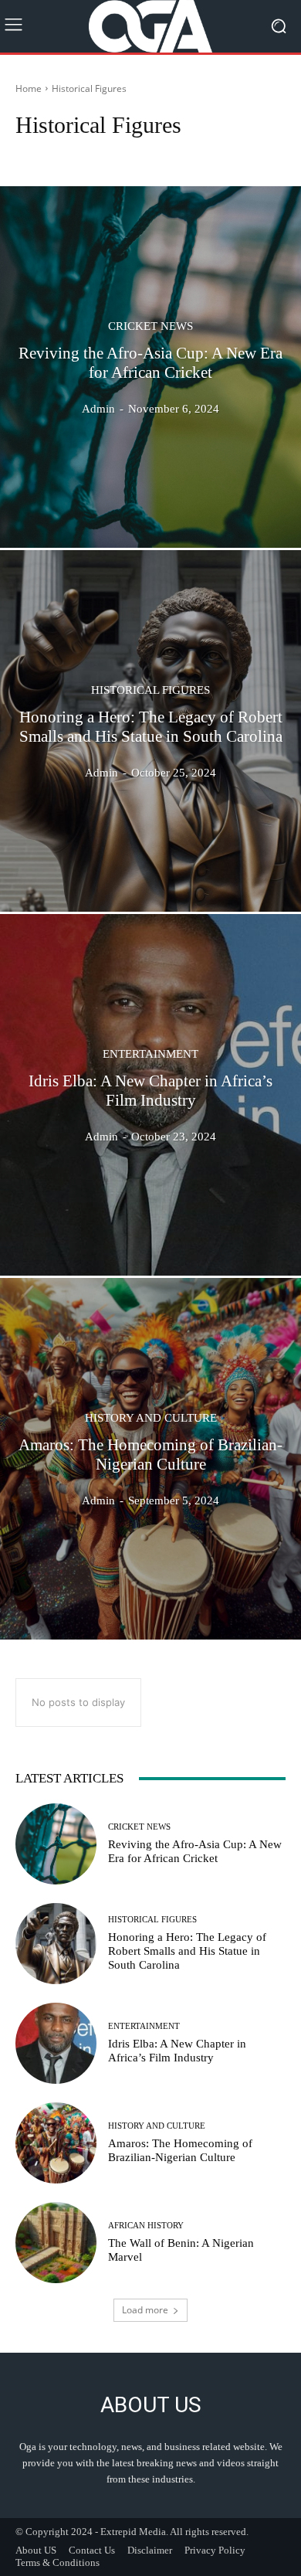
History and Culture (151, 1417)
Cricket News (150, 326)
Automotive (144, 154)
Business (257, 154)
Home (29, 88)
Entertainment (150, 1054)
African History (51, 154)
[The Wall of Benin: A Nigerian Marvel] (56, 2243)
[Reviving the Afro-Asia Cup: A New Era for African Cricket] (150, 367)
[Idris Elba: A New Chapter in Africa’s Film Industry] (150, 1095)
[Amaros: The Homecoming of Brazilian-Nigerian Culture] (150, 1459)
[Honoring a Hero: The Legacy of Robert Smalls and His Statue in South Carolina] (150, 731)
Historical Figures (150, 690)
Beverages (204, 154)
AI (100, 154)
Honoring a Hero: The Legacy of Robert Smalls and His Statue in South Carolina (187, 1951)
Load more (145, 2310)
